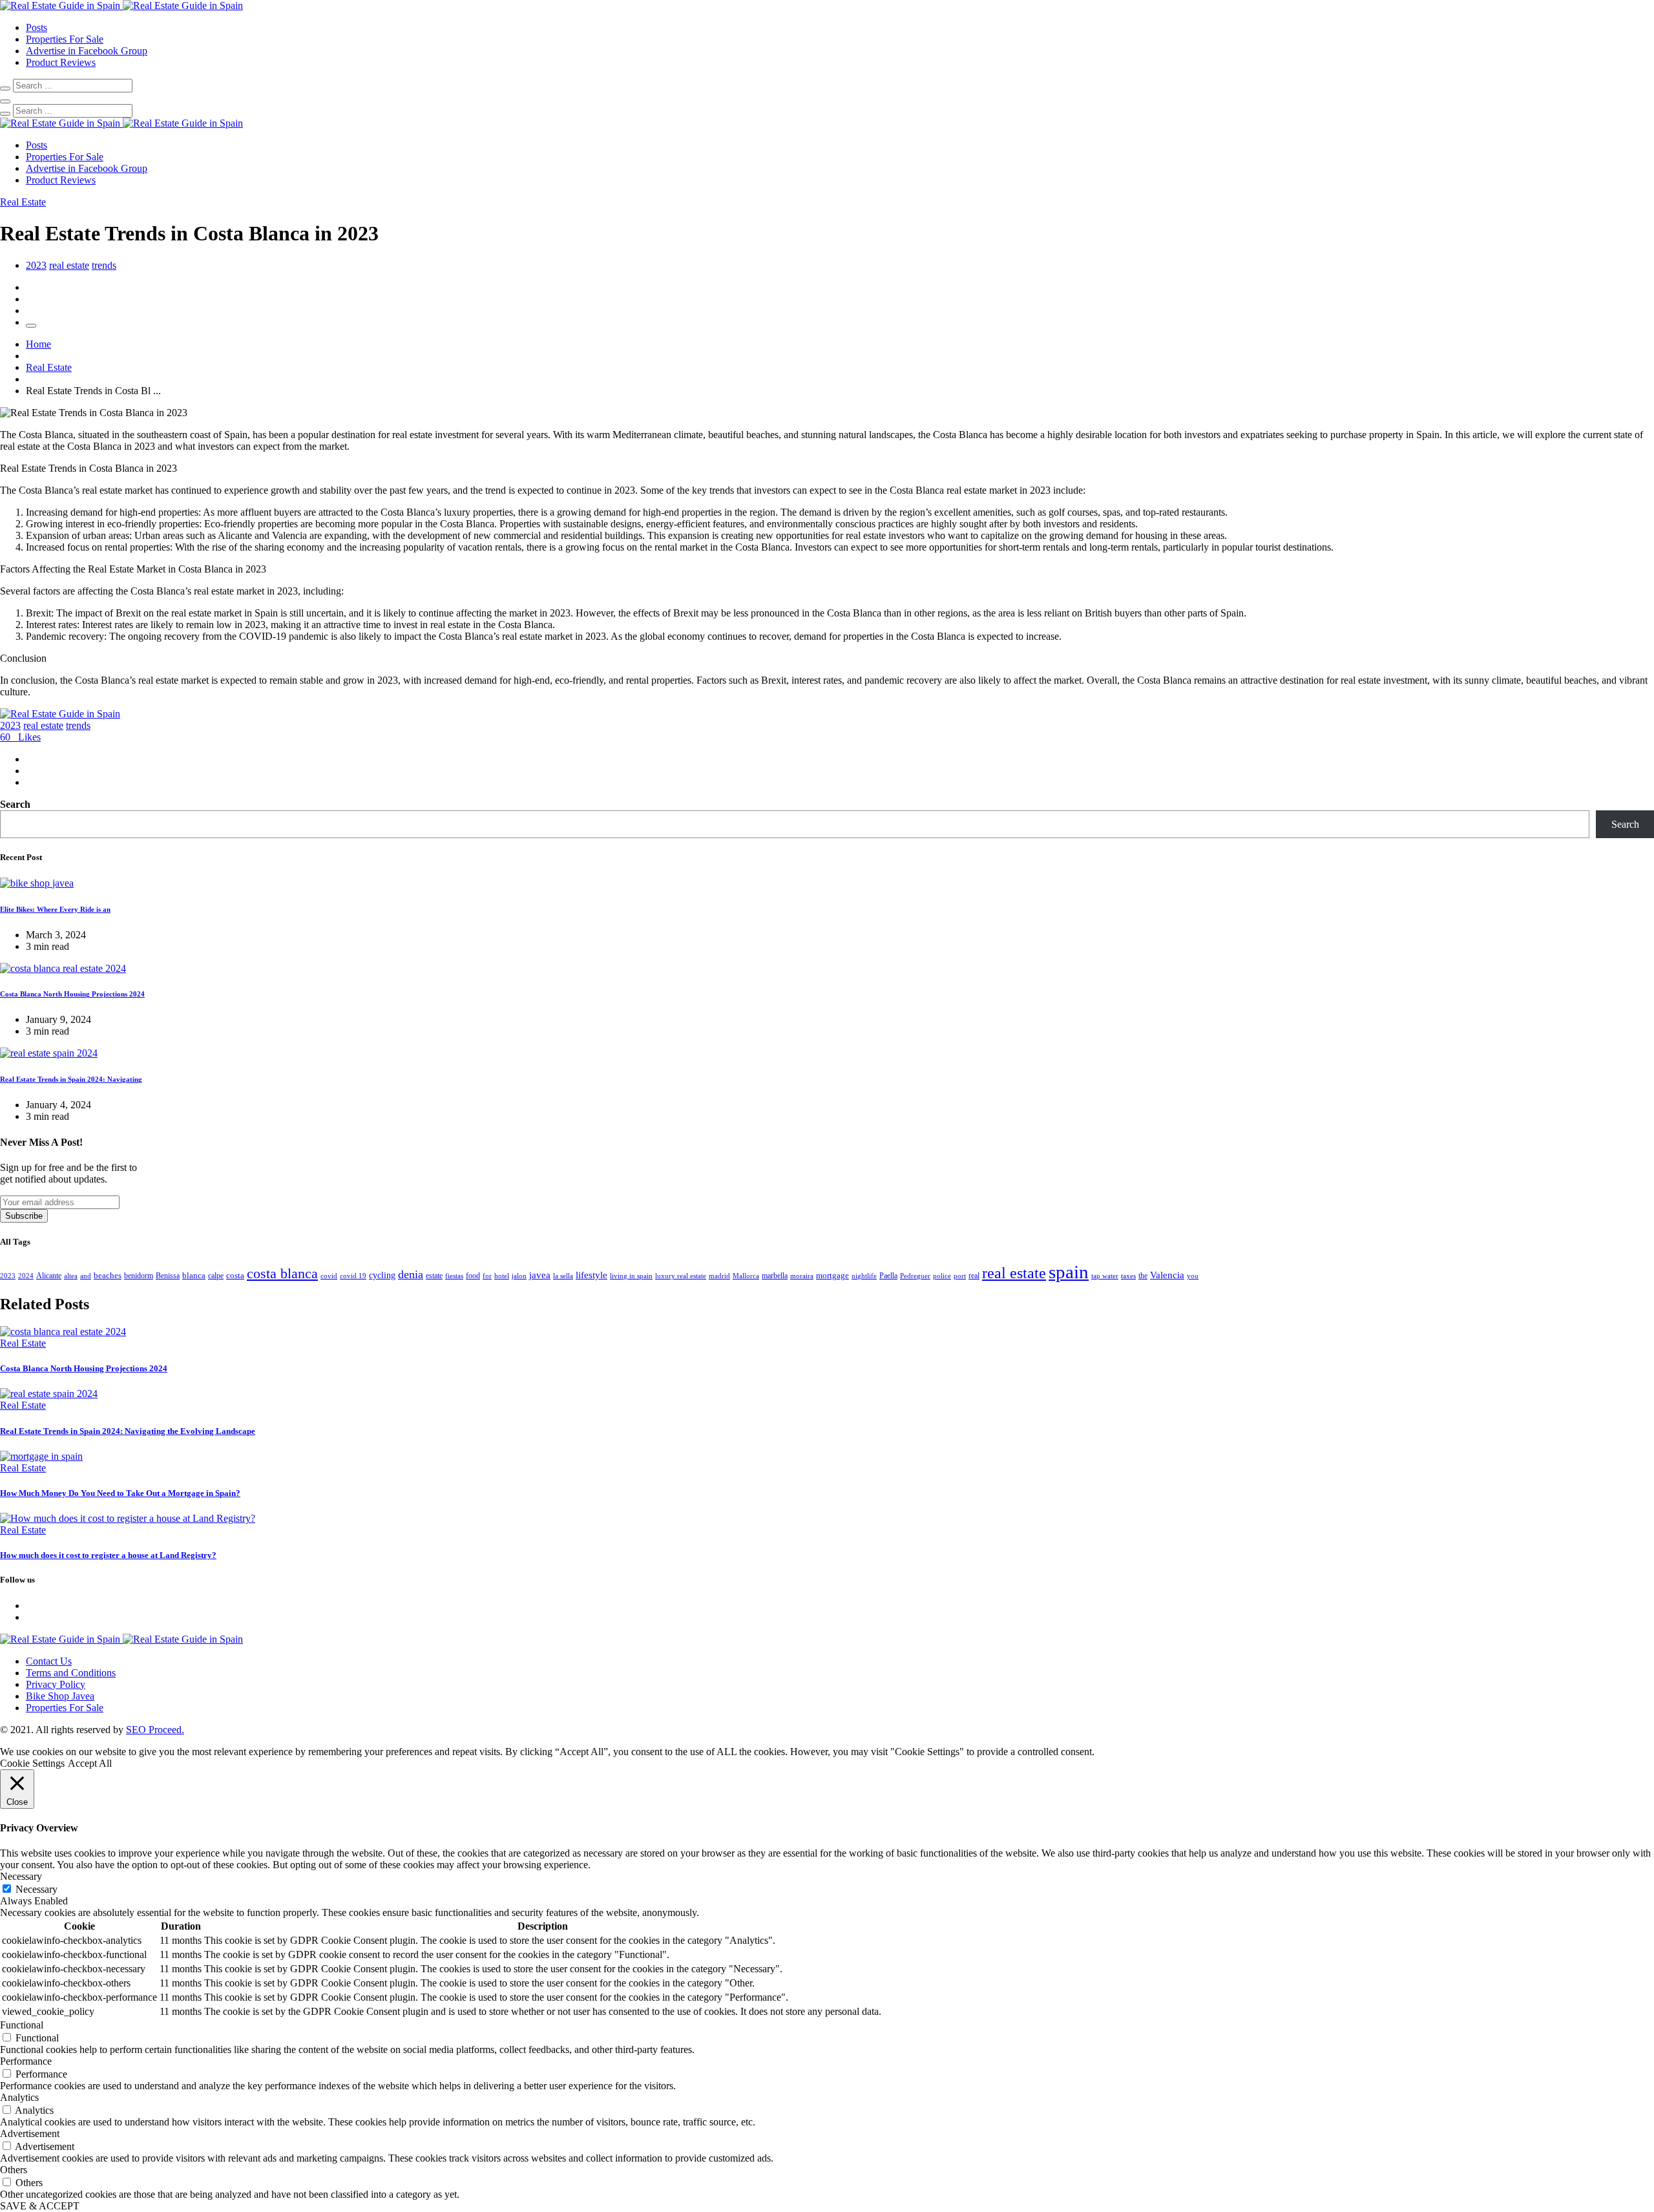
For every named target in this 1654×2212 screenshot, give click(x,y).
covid (329, 1276)
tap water (1105, 1276)
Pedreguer (915, 1276)
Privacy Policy (56, 1684)
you (1193, 1276)
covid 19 (353, 1276)
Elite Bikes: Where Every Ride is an (55, 909)
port (960, 1276)
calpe (216, 1276)
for (487, 1276)
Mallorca (746, 1276)
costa (235, 1275)
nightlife (864, 1276)
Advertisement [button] (30, 2133)
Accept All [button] (90, 1763)
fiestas (454, 1276)
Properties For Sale (65, 39)
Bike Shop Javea (60, 1696)
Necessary (37, 1889)
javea (540, 1275)
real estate (69, 265)
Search (15, 804)
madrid (719, 1276)
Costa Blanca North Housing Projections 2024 (72, 994)
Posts (37, 27)
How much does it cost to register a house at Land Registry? (108, 1555)
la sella (563, 1276)
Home (38, 344)
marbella (775, 1276)
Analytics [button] (19, 2097)
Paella (888, 1276)
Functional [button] (22, 2025)
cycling (382, 1275)
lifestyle (591, 1275)
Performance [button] (26, 2061)
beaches (108, 1275)
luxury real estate (681, 1276)
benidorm (139, 1276)
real (974, 1276)
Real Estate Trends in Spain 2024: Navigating (71, 1079)
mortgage (832, 1275)
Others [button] (14, 2170)
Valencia (1167, 1275)
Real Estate (49, 367)
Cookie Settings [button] (32, 1763)
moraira (802, 1276)
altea (71, 1276)
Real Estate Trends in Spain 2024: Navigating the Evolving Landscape (128, 1431)
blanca (194, 1275)
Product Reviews (61, 62)
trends (104, 265)
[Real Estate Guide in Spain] (121, 5)
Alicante (49, 1276)
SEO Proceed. (155, 1730)
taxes (1128, 1276)
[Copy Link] (31, 326)
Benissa (168, 1276)
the (1143, 1276)
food (473, 1276)
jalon (519, 1276)
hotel (502, 1276)
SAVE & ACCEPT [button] (40, 2206)
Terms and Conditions (71, 1673)
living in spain (631, 1276)
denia (411, 1274)
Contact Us (49, 1661)
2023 (36, 265)
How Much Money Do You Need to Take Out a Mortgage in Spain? (120, 1493)
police (942, 1276)
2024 (26, 1276)
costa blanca (282, 1274)
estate (434, 1276)
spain (1069, 1272)
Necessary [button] (21, 1876)
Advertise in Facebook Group (87, 51)
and (86, 1276)
